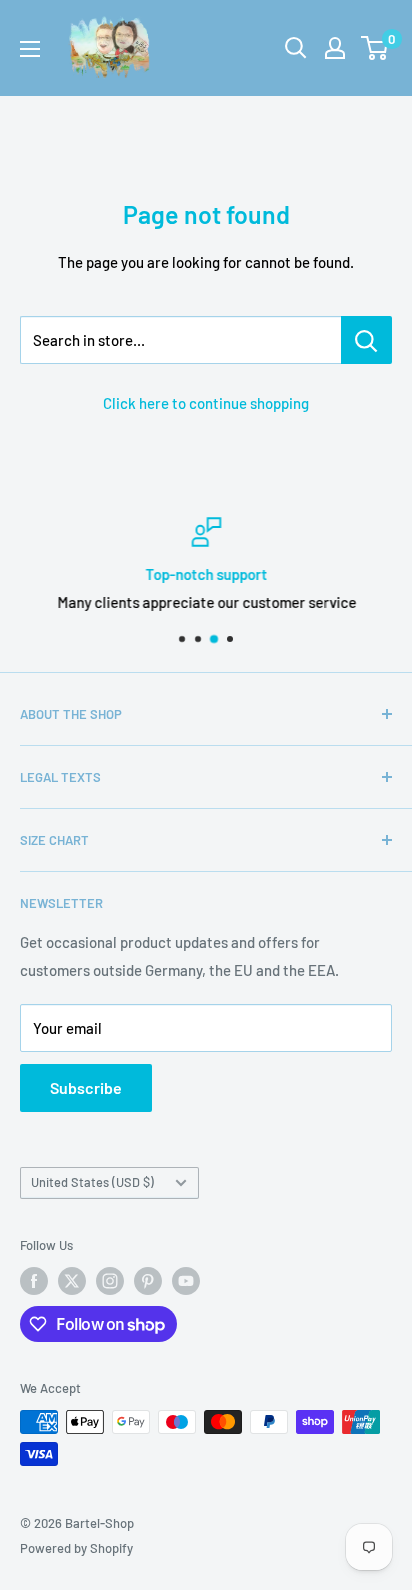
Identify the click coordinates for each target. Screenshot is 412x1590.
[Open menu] (30, 49)
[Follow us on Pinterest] (148, 1281)
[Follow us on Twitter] (72, 1281)
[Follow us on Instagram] (110, 1281)
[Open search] (296, 48)
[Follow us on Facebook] (34, 1281)
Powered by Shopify (76, 1548)
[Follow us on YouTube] (186, 1281)
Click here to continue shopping (206, 403)
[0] (375, 48)
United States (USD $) (92, 1182)
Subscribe (86, 1087)
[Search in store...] (366, 340)
